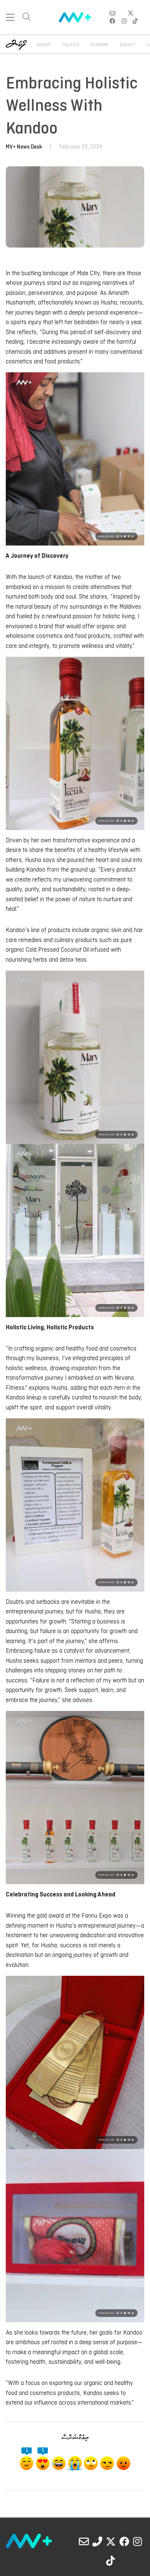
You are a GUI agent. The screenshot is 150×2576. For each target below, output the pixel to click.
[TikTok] (111, 2561)
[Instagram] (138, 2541)
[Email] (84, 2541)
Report (44, 45)
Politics (71, 45)
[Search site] (27, 18)
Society (127, 45)
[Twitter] (111, 2541)
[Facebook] (124, 2541)
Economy (99, 45)
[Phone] (97, 2541)
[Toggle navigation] (10, 17)
